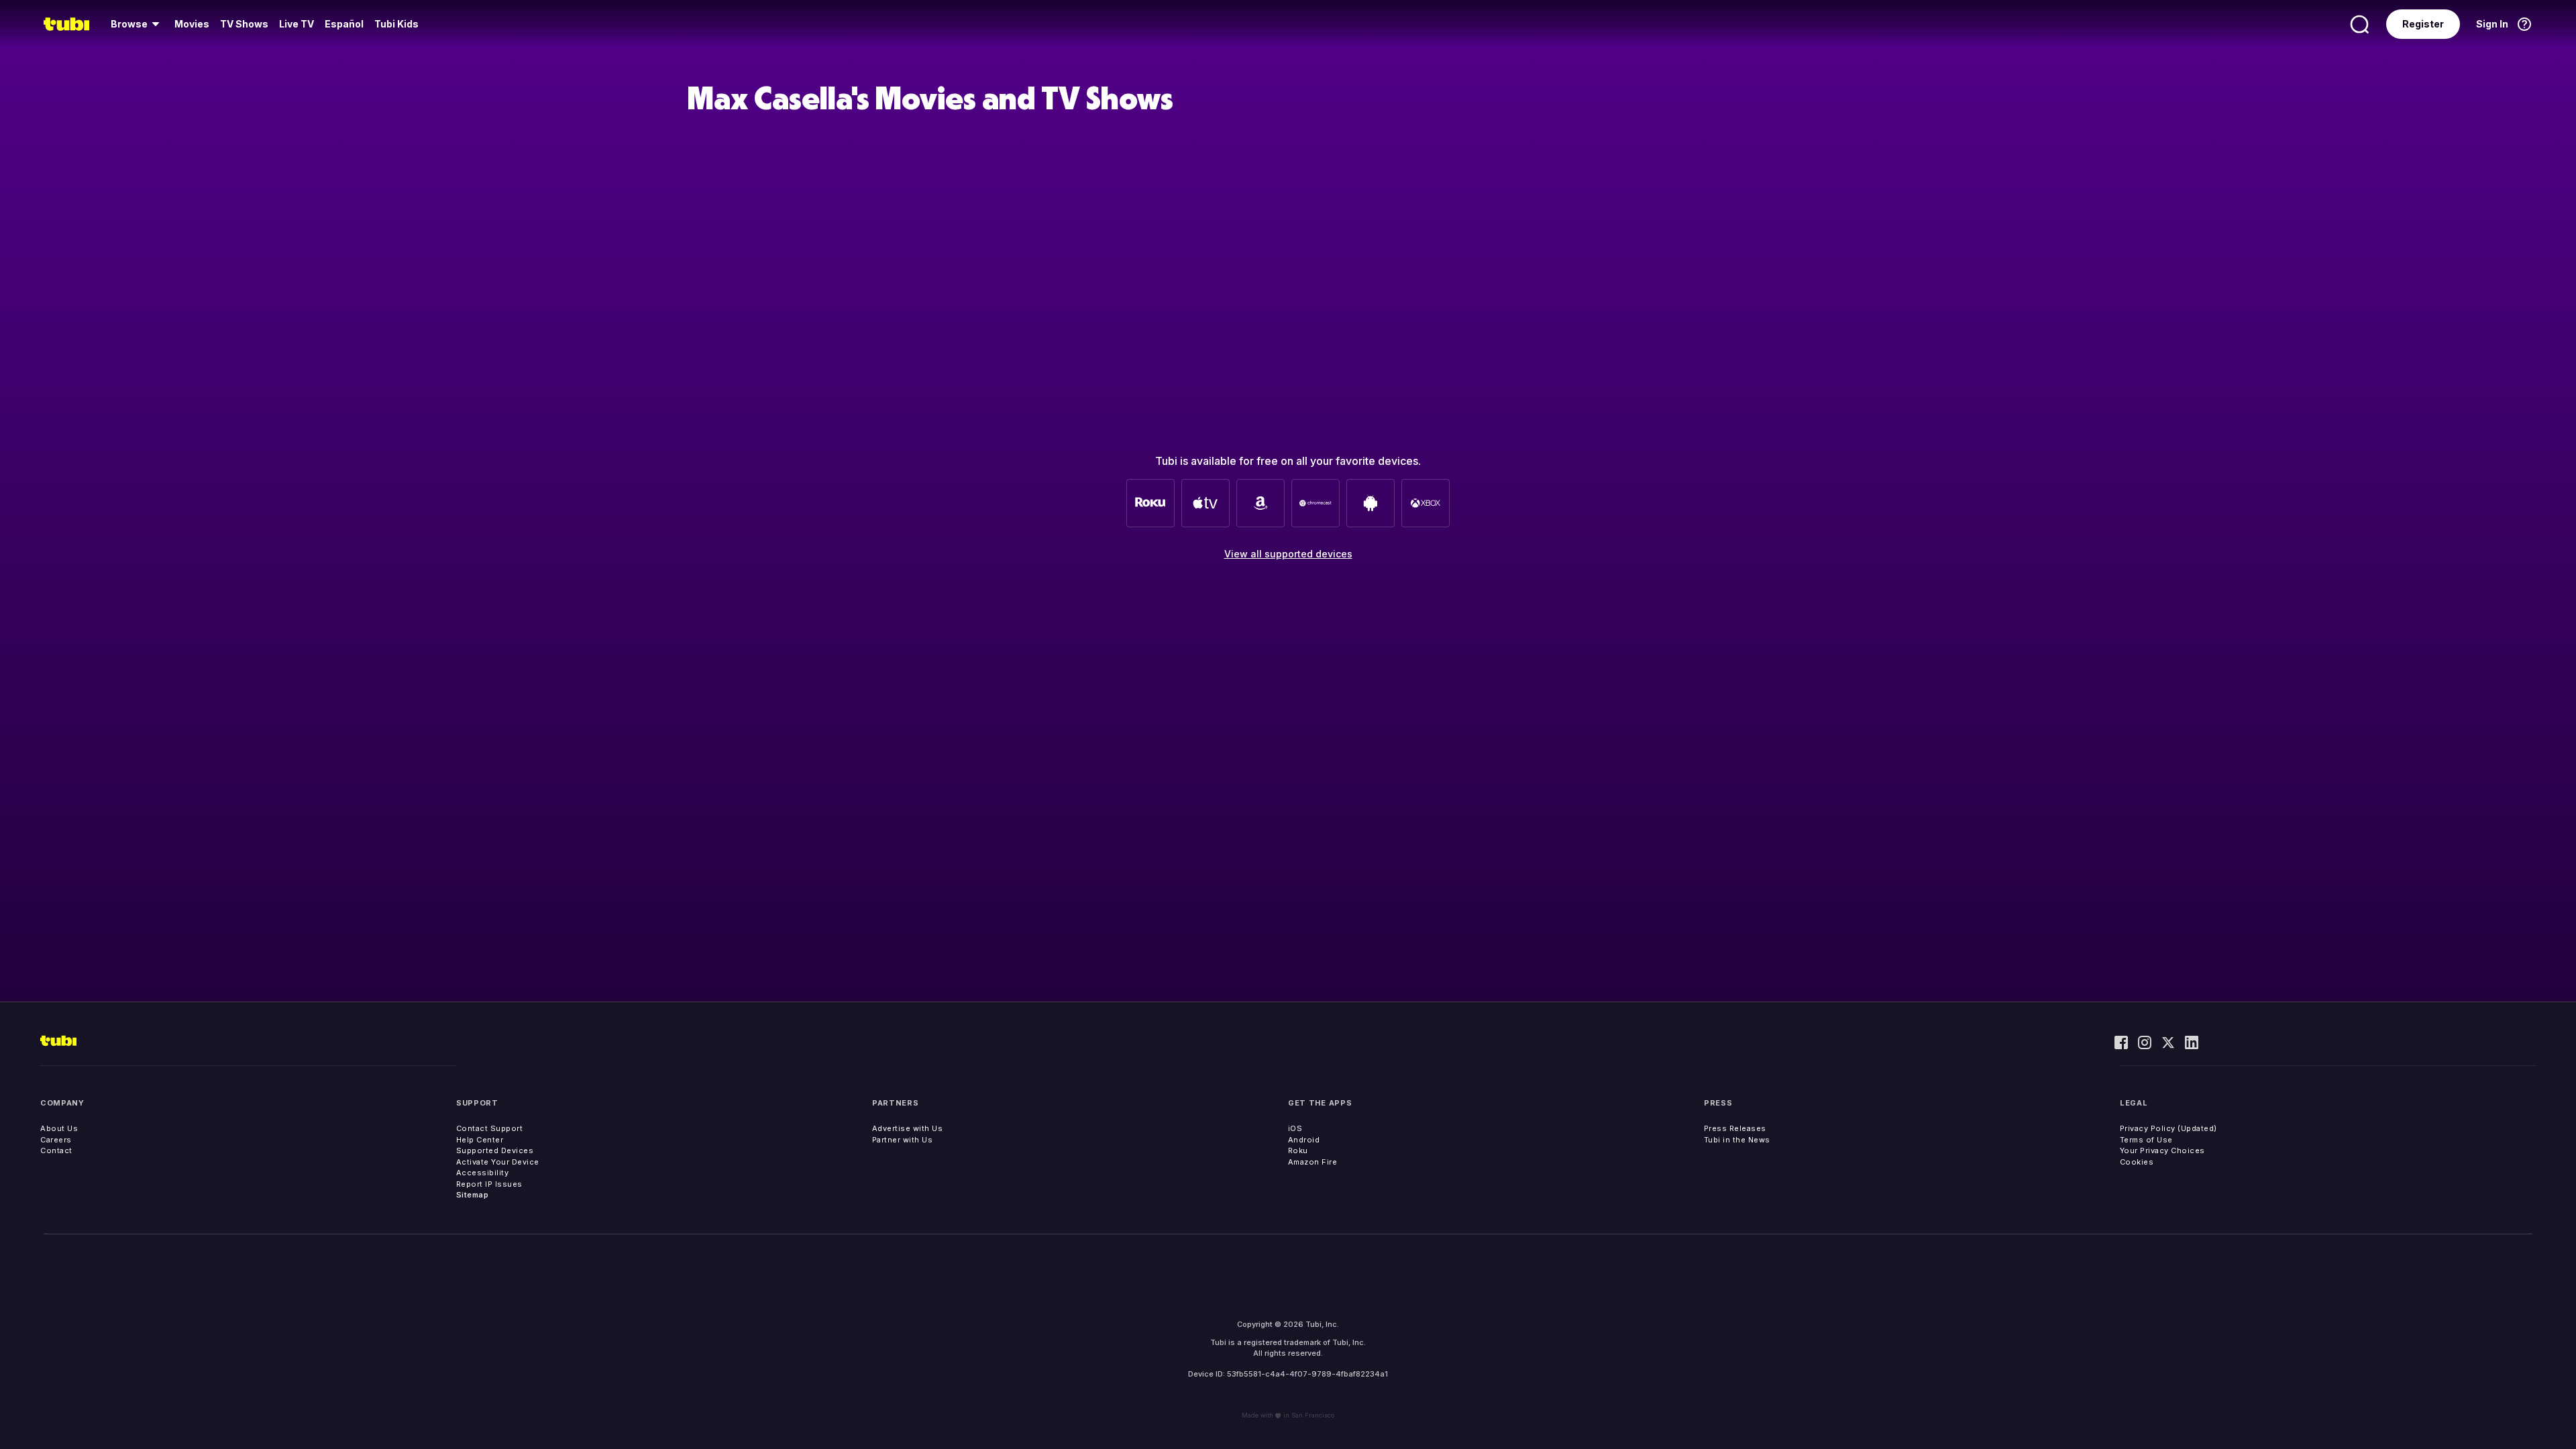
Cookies (2137, 1162)
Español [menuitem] (344, 24)
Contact (56, 1150)
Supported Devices (495, 1150)
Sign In (2492, 24)
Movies (192, 24)
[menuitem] (137, 24)
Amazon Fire (1313, 1162)
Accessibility (483, 1173)
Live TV (297, 24)
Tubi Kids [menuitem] (396, 24)
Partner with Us (903, 1140)
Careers (56, 1140)
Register (2423, 24)
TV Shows (244, 24)
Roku (1298, 1150)
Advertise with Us (908, 1128)
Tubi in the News (1737, 1140)
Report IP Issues (489, 1184)
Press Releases (1735, 1128)
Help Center (480, 1140)
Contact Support (490, 1128)
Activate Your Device (498, 1162)
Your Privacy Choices (2162, 1150)
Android (1304, 1140)
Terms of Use (2146, 1140)
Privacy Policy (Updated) (2168, 1128)
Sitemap (473, 1195)
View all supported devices (1288, 554)
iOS (1295, 1128)
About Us (59, 1128)
